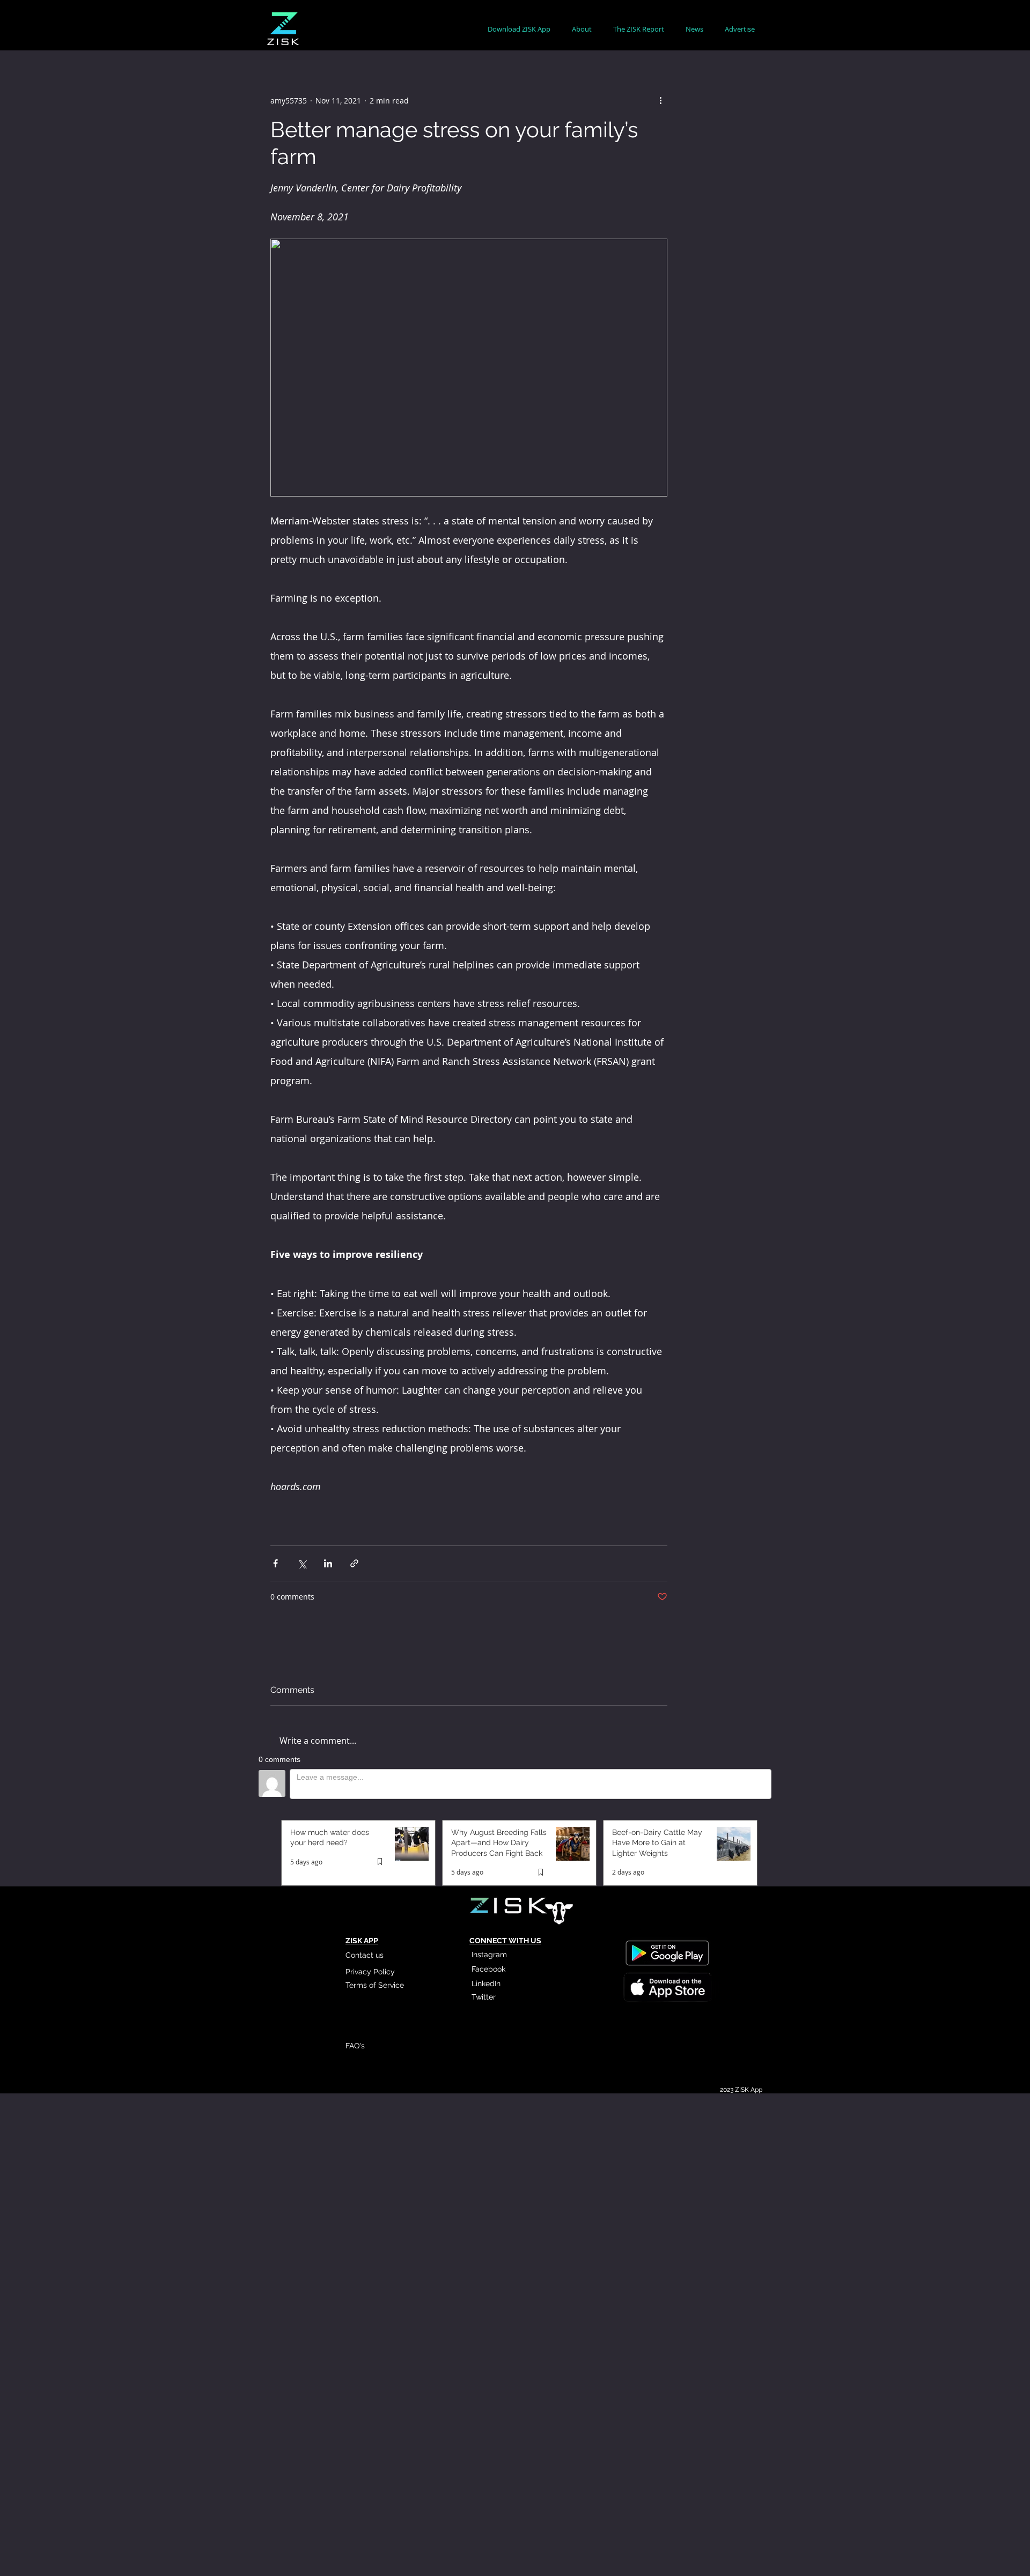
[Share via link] (354, 1563)
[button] (582, 29)
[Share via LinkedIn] (328, 1563)
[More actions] (661, 100)
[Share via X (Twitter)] (302, 1563)
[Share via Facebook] (275, 1563)
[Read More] (667, 1988)
